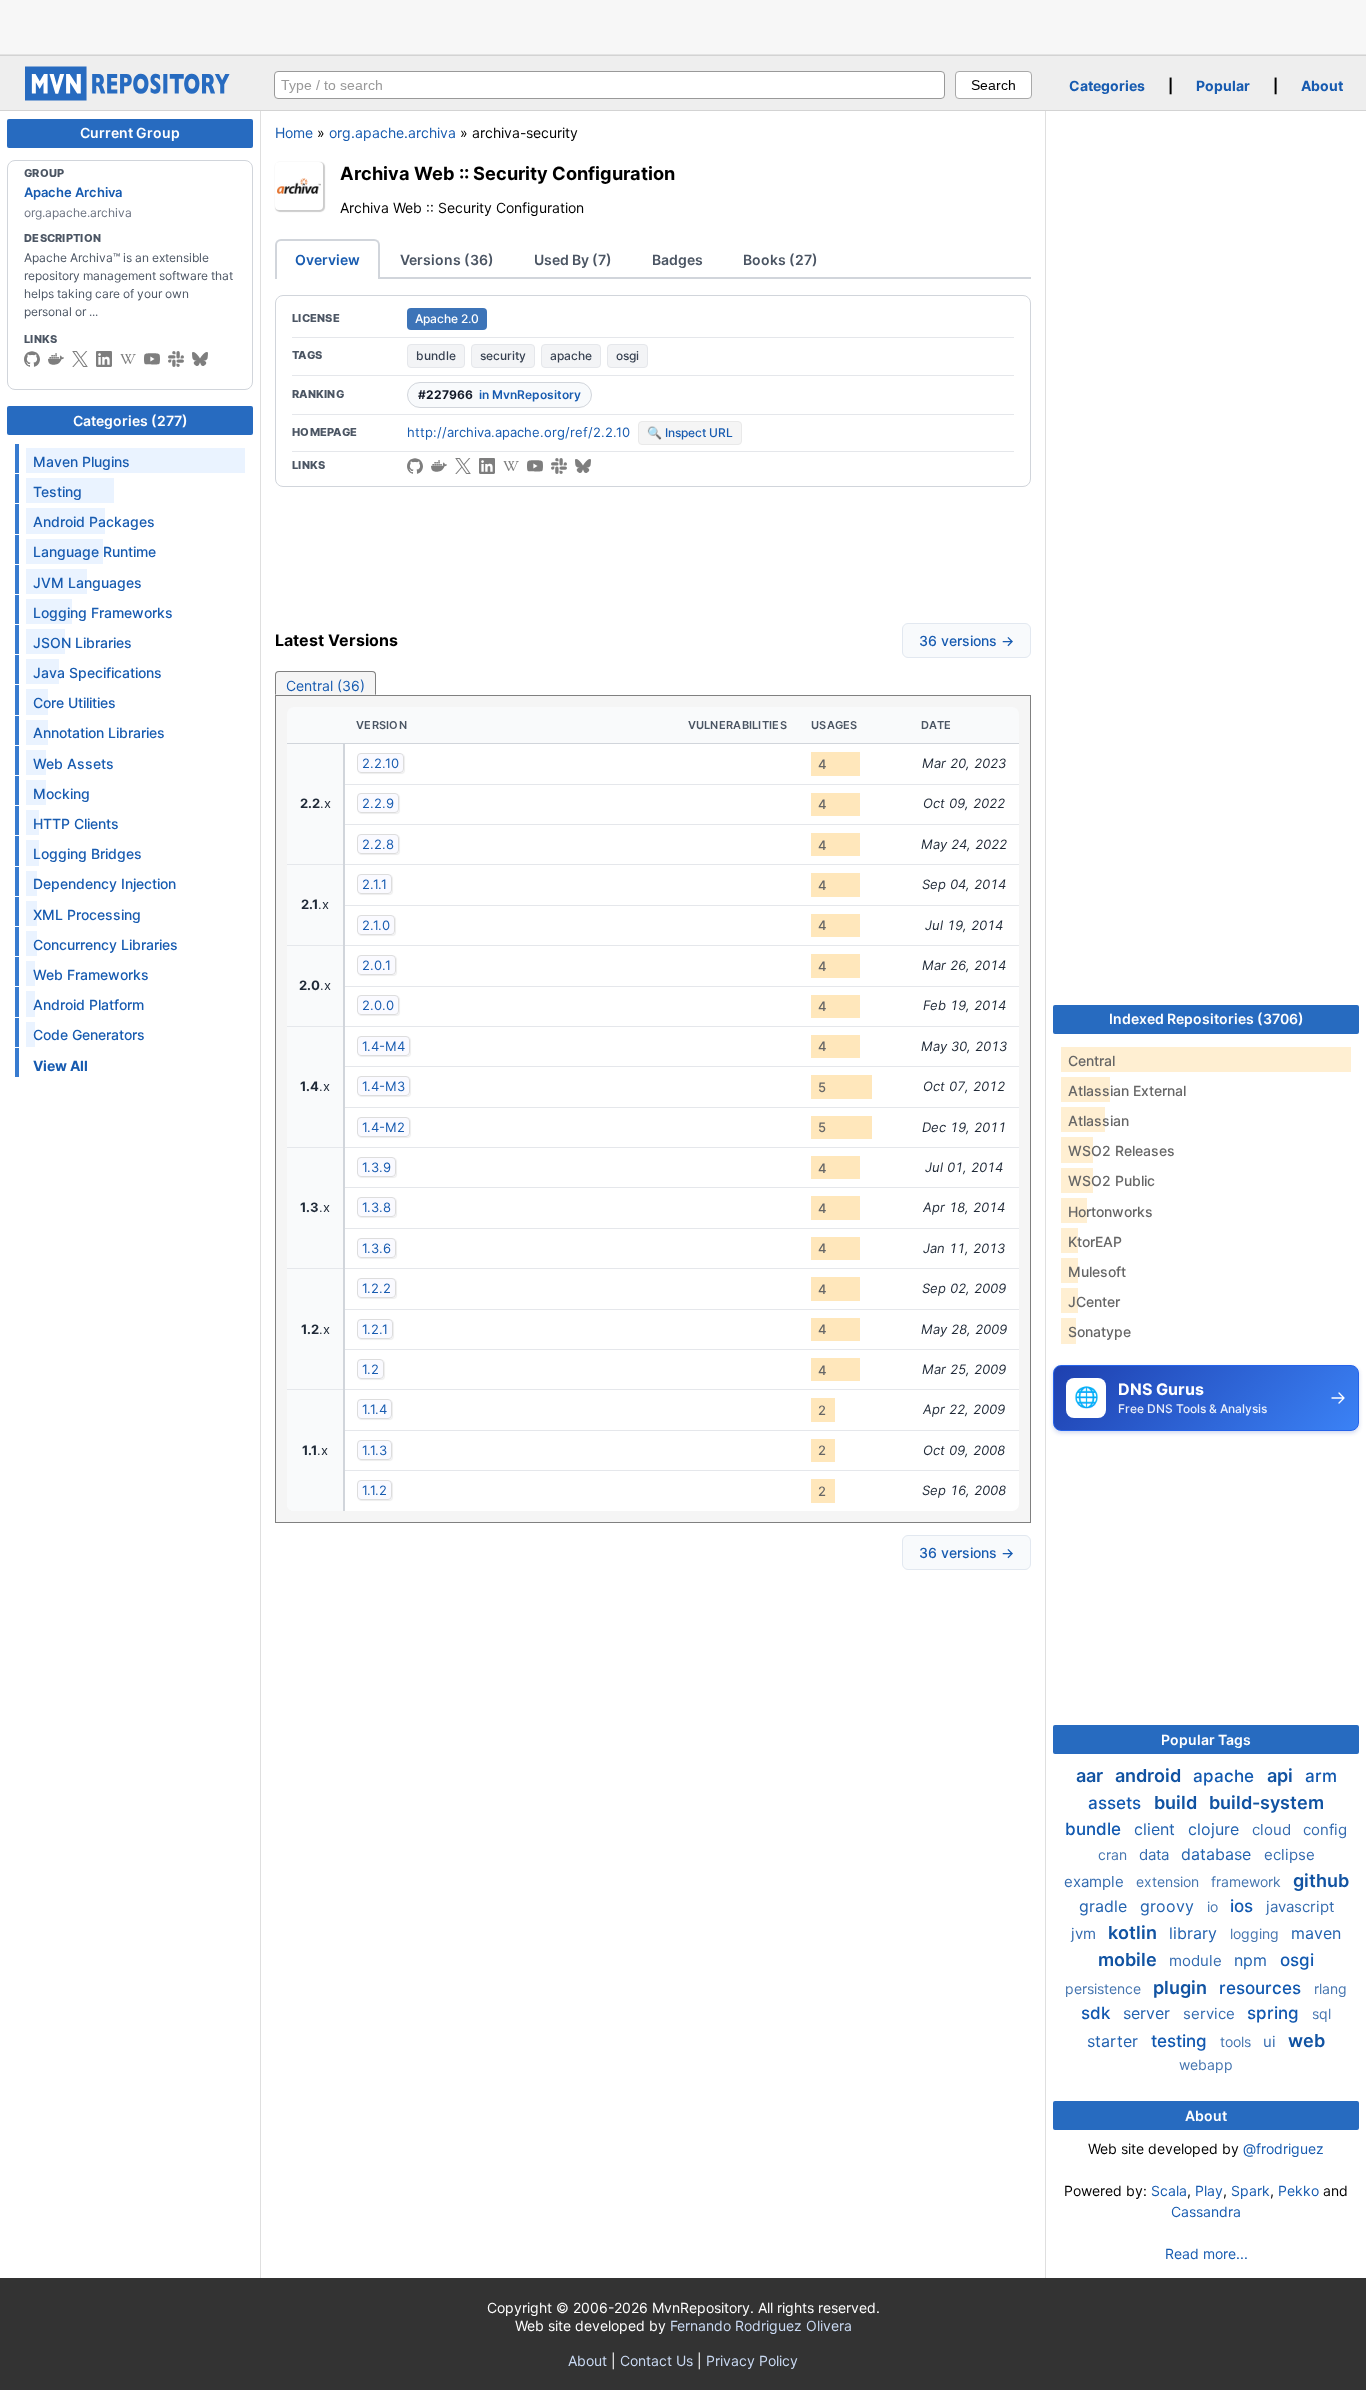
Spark (1250, 2190)
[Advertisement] (683, 25)
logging (1256, 1933)
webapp (1206, 2064)
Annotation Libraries (99, 732)
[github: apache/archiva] (415, 466)
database (1218, 1854)
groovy (1169, 1906)
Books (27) (780, 259)
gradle (1105, 1906)
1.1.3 (374, 1450)
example (1096, 1881)
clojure (1216, 1829)
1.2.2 (376, 1288)
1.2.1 (375, 1329)
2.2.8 (378, 844)
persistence (1105, 1988)
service (1211, 2013)
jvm (1085, 1933)
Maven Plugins (81, 461)
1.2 (370, 1369)
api (1282, 1775)
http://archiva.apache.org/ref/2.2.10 (518, 432)
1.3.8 (376, 1207)
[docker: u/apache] (56, 359)
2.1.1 (374, 884)
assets (1117, 1803)
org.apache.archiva (392, 132)
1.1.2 (374, 1490)
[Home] (130, 95)
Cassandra (1206, 2211)
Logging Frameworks (103, 612)
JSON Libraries (82, 642)
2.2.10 (380, 763)
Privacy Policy (752, 2360)
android (1150, 1775)
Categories (1107, 85)
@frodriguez (1283, 2148)
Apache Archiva (73, 192)
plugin (1182, 1987)
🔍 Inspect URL (690, 432)
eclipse (1289, 1854)
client (1157, 1829)
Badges (677, 259)
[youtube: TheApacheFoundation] (152, 359)
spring (1275, 2013)
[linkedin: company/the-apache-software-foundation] (104, 359)
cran (1114, 1854)
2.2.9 (378, 803)
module (1197, 1960)
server (1149, 2013)
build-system (1266, 1802)
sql (1321, 2013)
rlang (1330, 1988)
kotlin (1134, 1932)
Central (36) (325, 685)
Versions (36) (447, 259)
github (1321, 1880)
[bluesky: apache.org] (200, 359)
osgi (627, 355)
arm (1321, 1776)
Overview (327, 259)
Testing (57, 491)
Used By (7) (573, 259)
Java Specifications (97, 672)
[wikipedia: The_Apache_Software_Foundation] (128, 359)
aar (1091, 1775)
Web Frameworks (91, 974)
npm (1253, 1960)
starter (1115, 2041)
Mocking (61, 793)
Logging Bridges (87, 853)
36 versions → (966, 640)
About (1322, 85)
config (1325, 1829)
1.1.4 (374, 1409)
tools (1237, 2041)
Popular (1223, 85)
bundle (436, 355)
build (1177, 1802)
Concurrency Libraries (105, 944)
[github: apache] (32, 359)
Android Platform (88, 1004)
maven (1316, 1933)
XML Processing (87, 914)
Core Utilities (74, 702)
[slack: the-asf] (176, 359)
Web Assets (73, 763)
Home (294, 132)
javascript (1300, 1906)
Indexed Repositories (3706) (1206, 1018)
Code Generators (89, 1034)
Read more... (1206, 2253)
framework (1248, 1881)
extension (1169, 1881)
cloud (1273, 1829)
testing (1181, 2041)
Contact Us (656, 2360)
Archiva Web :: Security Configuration (507, 173)
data (1156, 1854)
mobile (1129, 1959)
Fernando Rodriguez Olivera (761, 2325)
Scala (1169, 2190)
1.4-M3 (383, 1086)
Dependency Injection (104, 883)
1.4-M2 (383, 1127)
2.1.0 (376, 925)
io (1214, 1906)
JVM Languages (87, 582)
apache (571, 355)
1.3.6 (376, 1248)
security (503, 355)
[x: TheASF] (80, 359)
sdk (1098, 2013)
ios (1244, 1906)
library (1195, 1933)
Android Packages (94, 521)
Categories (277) (130, 420)
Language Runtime (94, 551)
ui (1271, 2041)
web (1306, 2040)
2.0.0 (378, 1005)
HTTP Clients (76, 823)
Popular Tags (1206, 1739)
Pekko (1298, 2190)
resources (1262, 1988)
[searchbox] (609, 85)
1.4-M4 (383, 1046)
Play (1209, 2190)
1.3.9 (376, 1167)
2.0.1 (376, 965)
